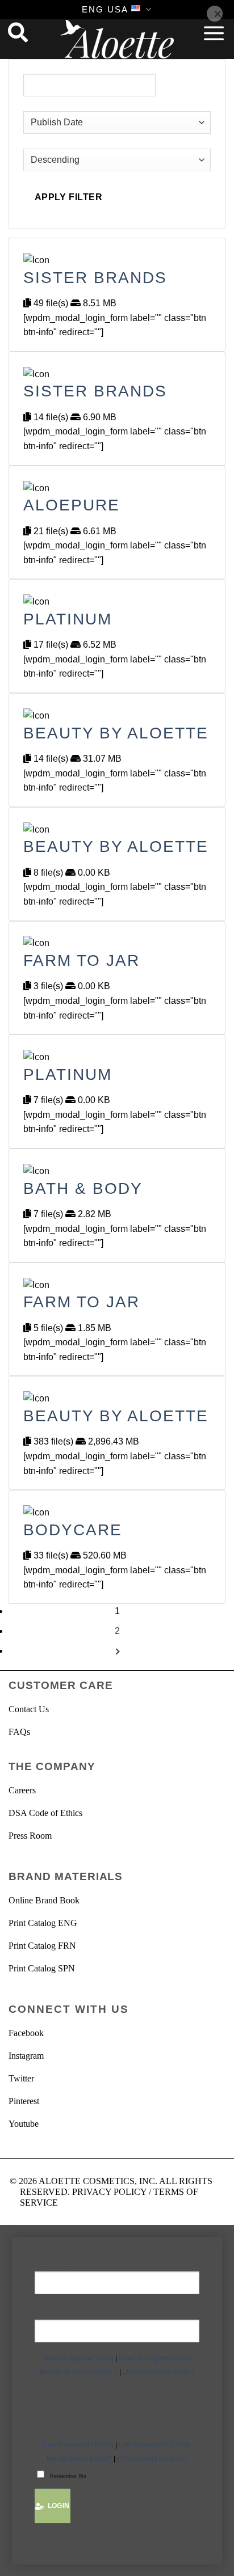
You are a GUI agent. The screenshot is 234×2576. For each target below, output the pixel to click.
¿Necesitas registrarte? (158, 2372)
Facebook (26, 2033)
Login (57, 2506)
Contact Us (29, 1709)
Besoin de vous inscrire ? (79, 2372)
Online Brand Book (44, 1900)
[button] (214, 33)
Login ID (117, 2265)
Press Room (30, 1836)
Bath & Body (83, 1188)
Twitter (21, 2078)
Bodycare (73, 1530)
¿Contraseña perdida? (152, 2459)
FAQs (19, 1732)
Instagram (26, 2056)
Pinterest (24, 2101)
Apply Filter (69, 197)
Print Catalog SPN (42, 1968)
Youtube (24, 2124)
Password (54, 2309)
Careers (22, 1790)
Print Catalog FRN (42, 1946)
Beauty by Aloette (116, 733)
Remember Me (68, 2476)
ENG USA (105, 9)
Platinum (68, 619)
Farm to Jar (82, 960)
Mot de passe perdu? (79, 2459)
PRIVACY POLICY (109, 2192)
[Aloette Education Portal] (117, 39)
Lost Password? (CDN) (154, 2445)
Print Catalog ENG (43, 1923)
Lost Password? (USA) (79, 2445)
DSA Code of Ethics (45, 1813)
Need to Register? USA (78, 2358)
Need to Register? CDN (155, 2358)
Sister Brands (95, 278)
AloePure (72, 505)
